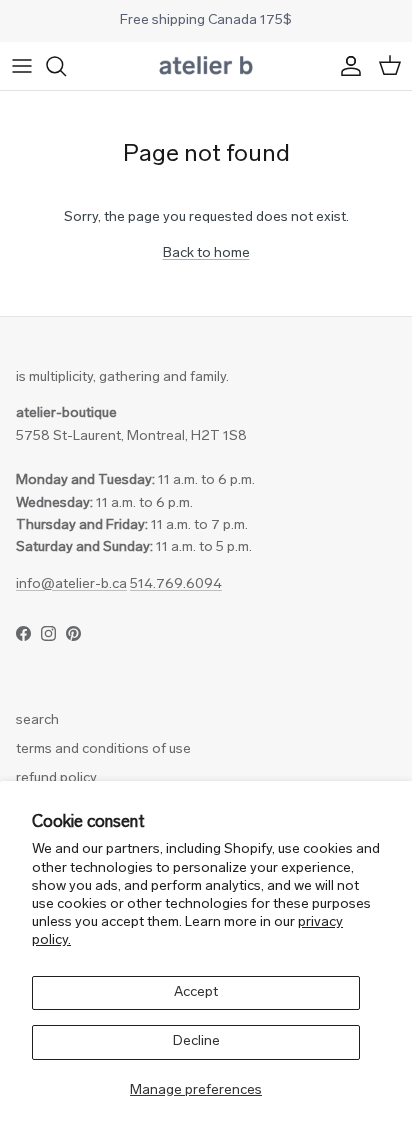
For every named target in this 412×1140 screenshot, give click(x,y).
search (37, 720)
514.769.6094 (176, 584)
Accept (196, 992)
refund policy (56, 778)
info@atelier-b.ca (71, 584)
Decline (196, 1041)
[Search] (66, 66)
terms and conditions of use (103, 749)
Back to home (206, 253)
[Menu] (22, 66)
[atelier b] (206, 66)
